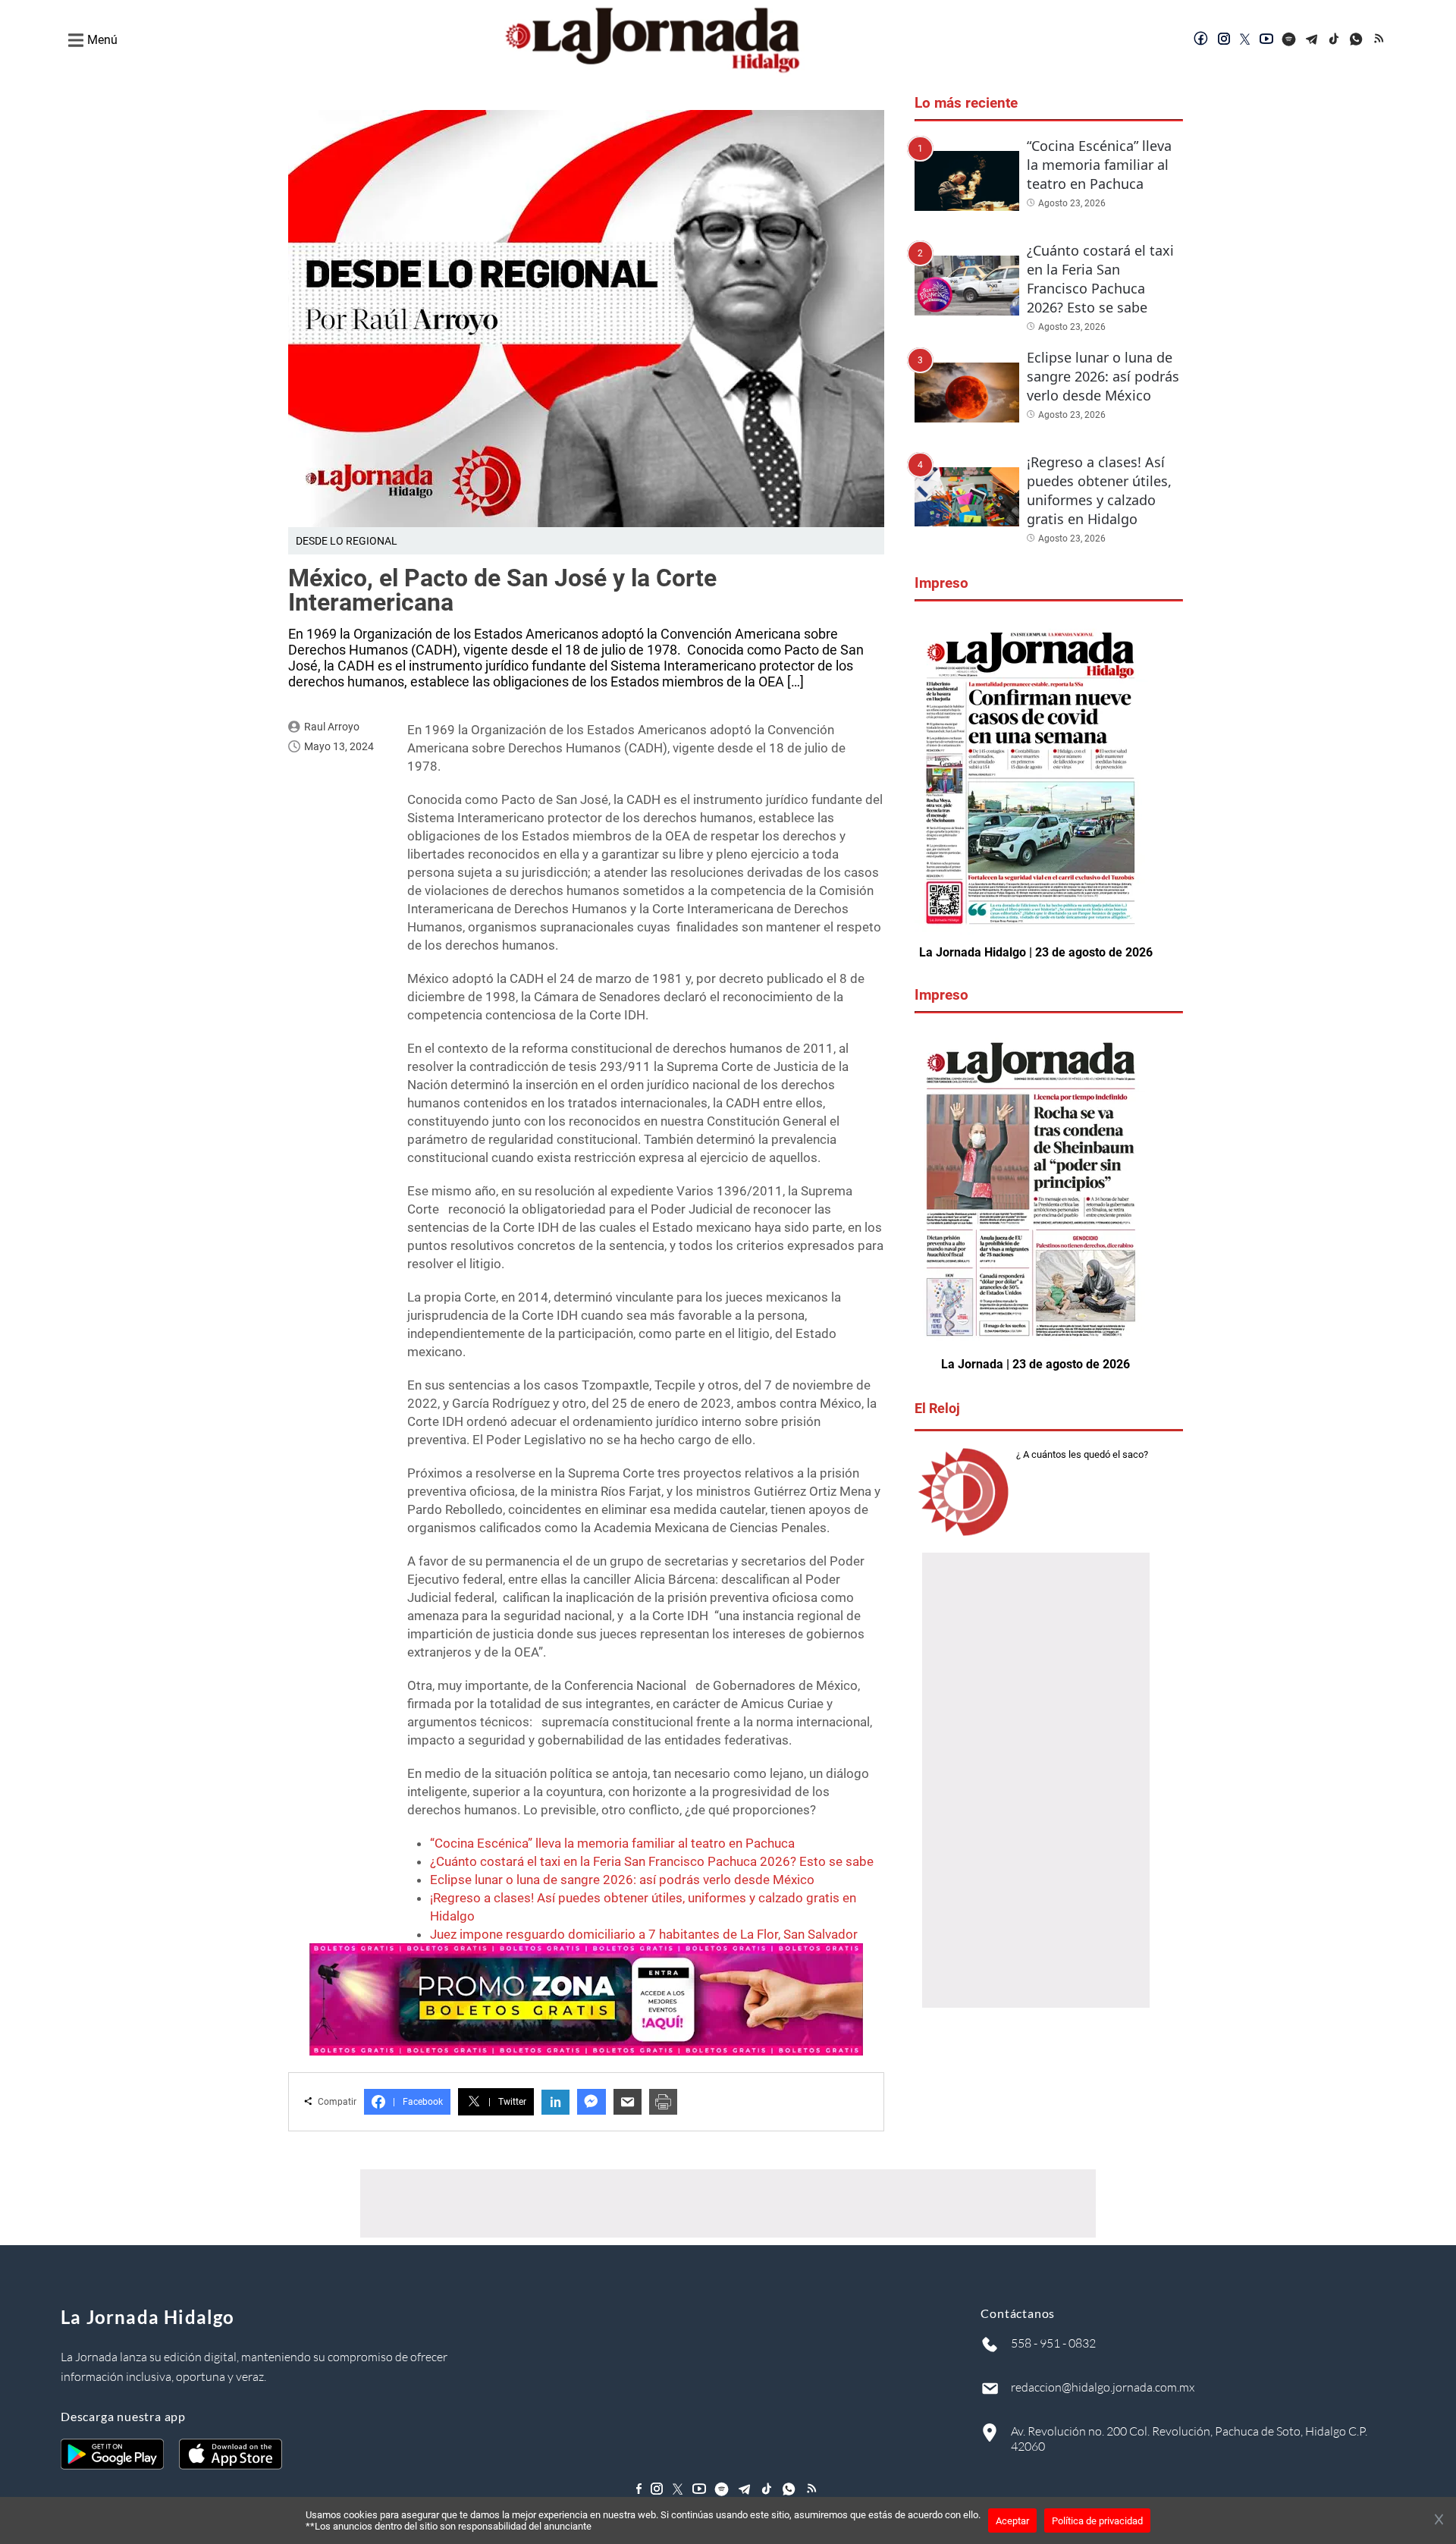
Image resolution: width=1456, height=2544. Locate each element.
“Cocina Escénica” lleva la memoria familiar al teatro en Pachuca (612, 1843)
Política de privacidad (1097, 2521)
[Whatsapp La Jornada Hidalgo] (1357, 40)
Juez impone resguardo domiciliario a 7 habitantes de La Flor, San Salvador (644, 1934)
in (555, 2102)
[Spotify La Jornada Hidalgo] (1289, 40)
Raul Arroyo (332, 727)
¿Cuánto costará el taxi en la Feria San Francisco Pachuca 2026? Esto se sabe (652, 1861)
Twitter (507, 2102)
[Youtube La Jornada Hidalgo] (1266, 40)
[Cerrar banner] (1439, 2520)
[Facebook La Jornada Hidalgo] (1201, 40)
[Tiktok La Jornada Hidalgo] (1335, 40)
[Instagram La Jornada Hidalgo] (1224, 40)
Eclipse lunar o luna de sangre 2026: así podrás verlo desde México (622, 1880)
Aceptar (1012, 2521)
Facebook (418, 2102)
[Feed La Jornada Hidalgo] (1380, 40)
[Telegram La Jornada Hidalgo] (1312, 40)
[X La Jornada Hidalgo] (1245, 40)
